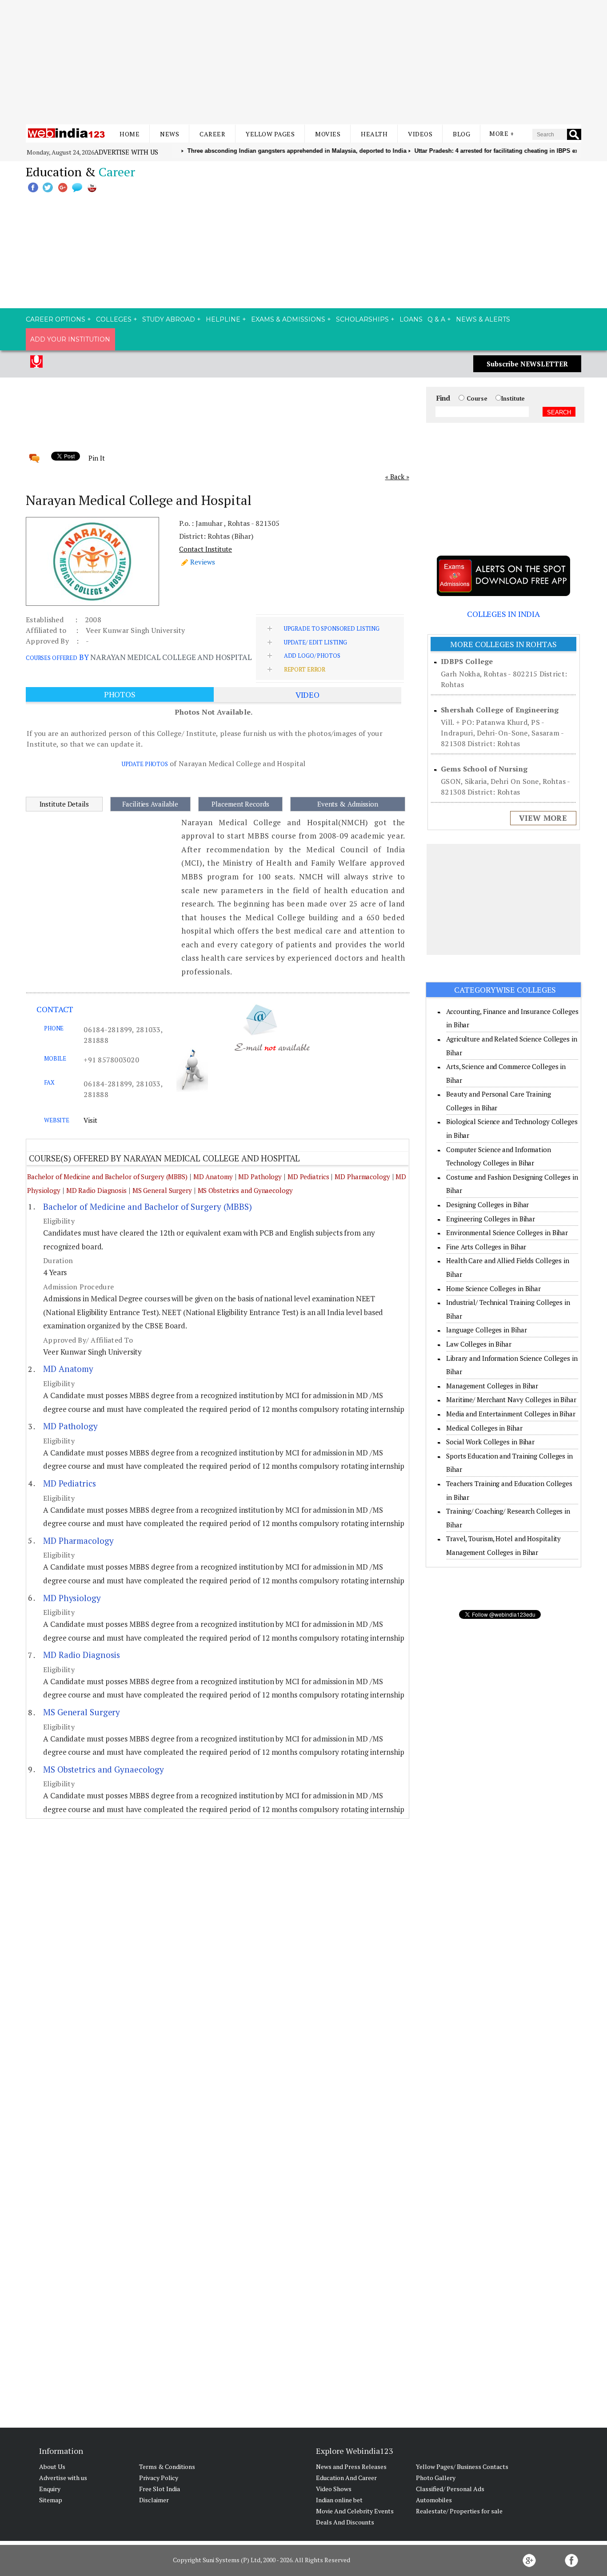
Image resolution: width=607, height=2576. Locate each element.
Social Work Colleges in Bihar (490, 1442)
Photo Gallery (436, 2478)
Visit (90, 1120)
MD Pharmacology (362, 1177)
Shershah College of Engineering (500, 710)
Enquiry (50, 2489)
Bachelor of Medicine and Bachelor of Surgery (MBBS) (107, 1177)
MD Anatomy (213, 1177)
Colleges (114, 319)
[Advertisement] (303, 62)
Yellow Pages (270, 134)
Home (130, 134)
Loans (411, 319)
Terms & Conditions (167, 2467)
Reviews (203, 562)
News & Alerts (483, 319)
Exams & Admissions (288, 319)
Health (374, 134)
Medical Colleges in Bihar (484, 1428)
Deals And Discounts (345, 2522)
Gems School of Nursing (484, 769)
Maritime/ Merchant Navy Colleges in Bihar (511, 1399)
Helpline (223, 319)
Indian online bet (339, 2500)
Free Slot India (160, 2489)
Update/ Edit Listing (315, 642)
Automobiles (434, 2500)
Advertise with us (126, 152)
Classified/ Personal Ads (450, 2489)
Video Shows (334, 2489)
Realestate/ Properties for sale (459, 2511)
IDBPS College (467, 661)
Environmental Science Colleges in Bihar (507, 1232)
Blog (461, 134)
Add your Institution (70, 339)
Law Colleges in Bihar (479, 1344)
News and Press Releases (351, 2467)
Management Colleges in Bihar (492, 1386)
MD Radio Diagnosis (96, 1190)
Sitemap (51, 2500)
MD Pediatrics (308, 1177)
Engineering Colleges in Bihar (491, 1219)
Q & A (436, 319)
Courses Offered (52, 658)
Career (212, 134)
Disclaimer (154, 2500)
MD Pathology (260, 1177)
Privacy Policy (159, 2478)
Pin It (96, 458)
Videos (420, 134)
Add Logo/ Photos (312, 656)
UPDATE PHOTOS (145, 764)
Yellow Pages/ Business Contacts (462, 2467)
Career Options (56, 319)
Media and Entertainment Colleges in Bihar (511, 1414)
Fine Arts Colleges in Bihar (486, 1247)
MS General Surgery (162, 1190)
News (170, 134)
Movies (328, 134)
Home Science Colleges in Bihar (493, 1288)
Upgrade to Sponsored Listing (332, 628)
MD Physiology (72, 1598)
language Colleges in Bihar (486, 1330)
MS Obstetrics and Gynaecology (245, 1190)
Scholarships (362, 319)
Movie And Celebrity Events (355, 2511)
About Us (52, 2467)
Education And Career (346, 2478)
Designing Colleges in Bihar (487, 1205)
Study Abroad (169, 319)
